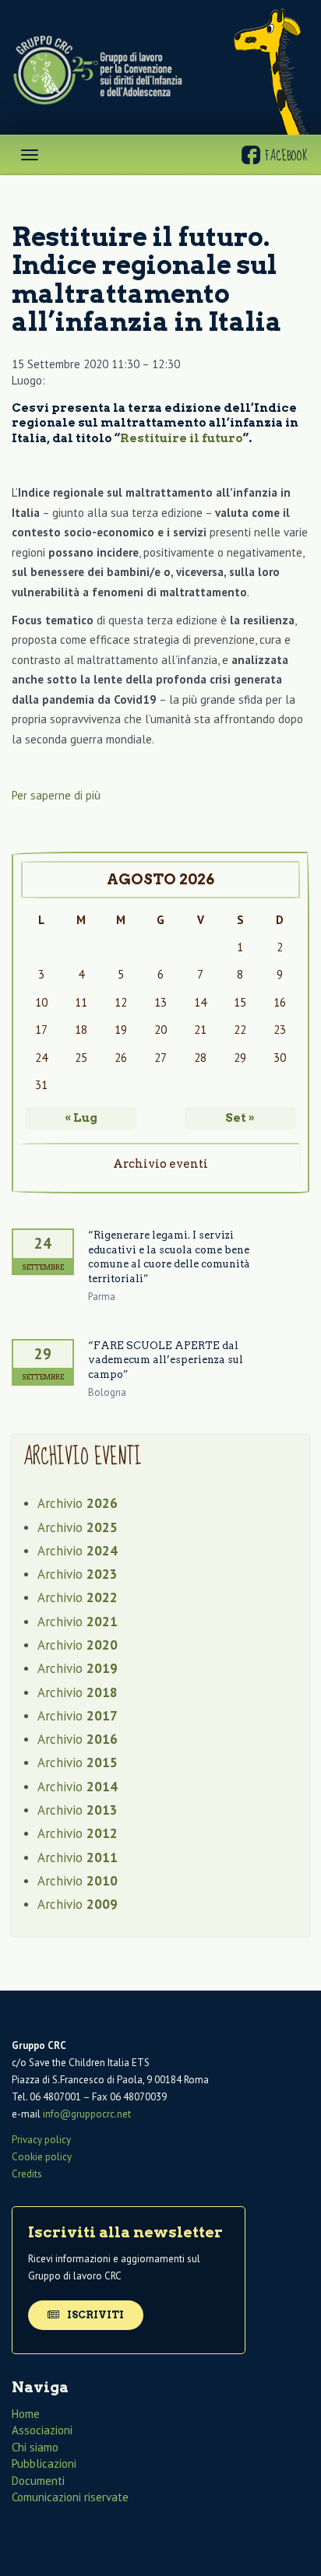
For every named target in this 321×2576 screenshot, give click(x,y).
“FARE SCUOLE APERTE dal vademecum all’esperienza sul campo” (166, 1360)
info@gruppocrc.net (87, 2114)
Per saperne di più (56, 795)
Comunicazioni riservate (70, 2497)
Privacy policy (41, 2140)
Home (26, 2414)
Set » (240, 1118)
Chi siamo (35, 2447)
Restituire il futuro (182, 438)
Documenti (38, 2481)
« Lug (81, 1118)
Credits (27, 2174)
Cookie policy (42, 2157)
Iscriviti (94, 2315)
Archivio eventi (160, 1164)
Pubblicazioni (44, 2464)
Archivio (78, 1503)
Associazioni (42, 2430)
